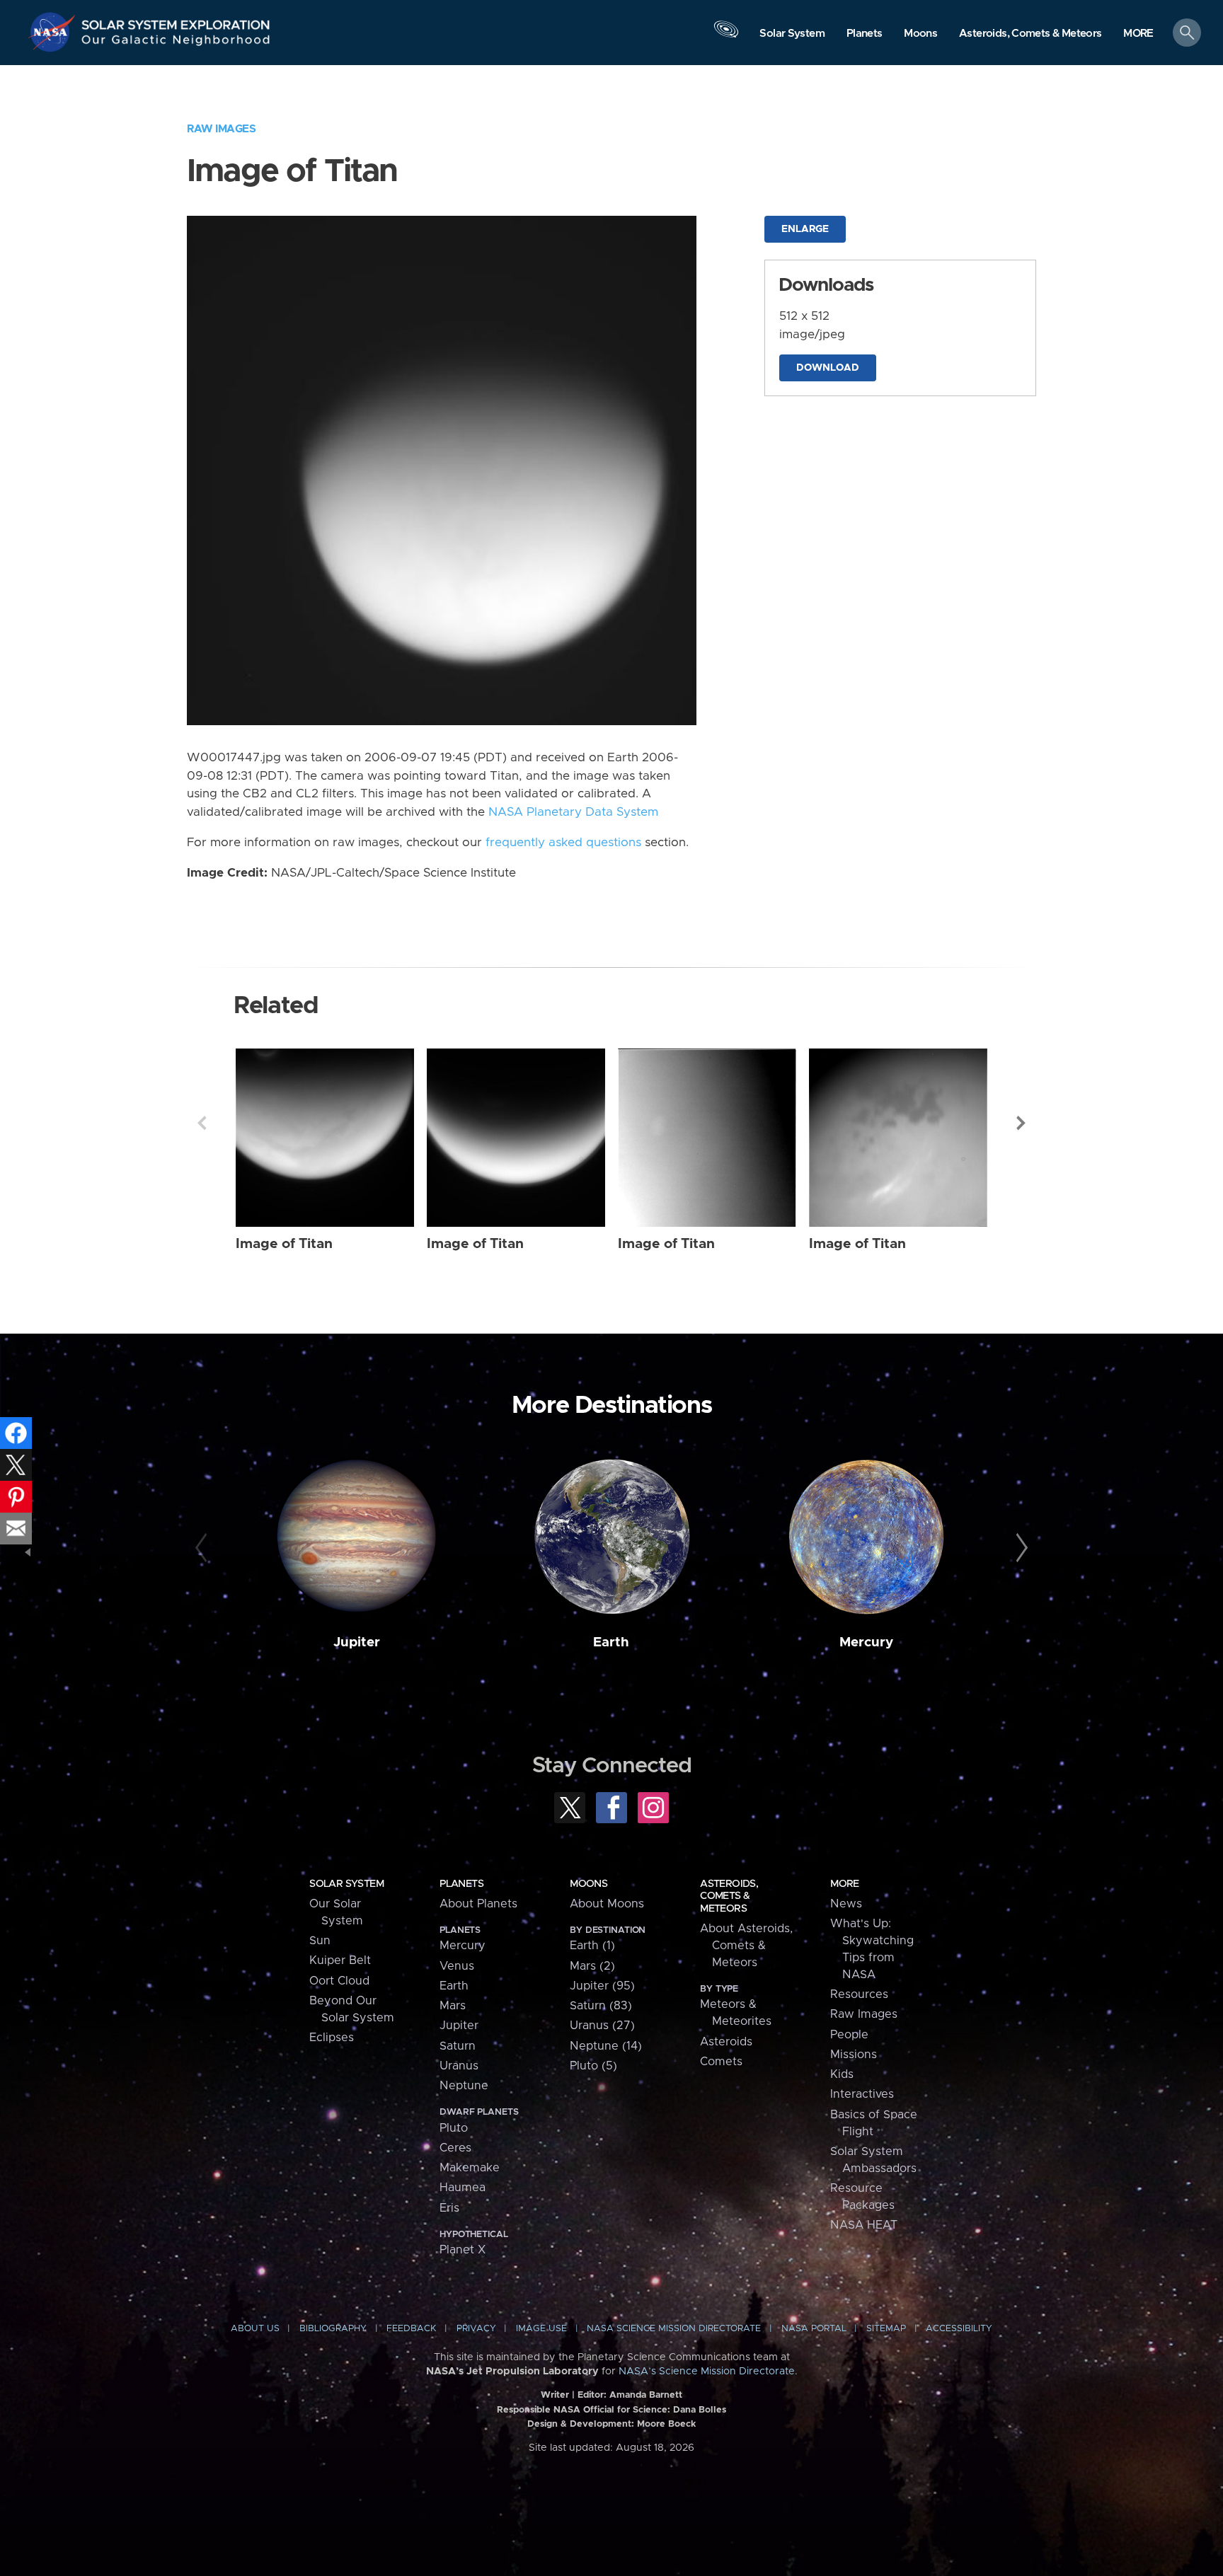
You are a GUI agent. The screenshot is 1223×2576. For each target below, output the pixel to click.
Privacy (476, 2329)
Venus (457, 1966)
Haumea (463, 2188)
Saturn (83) (601, 2006)
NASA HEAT (864, 2225)
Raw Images (221, 129)
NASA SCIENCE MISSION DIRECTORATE (674, 2329)
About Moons (607, 1904)
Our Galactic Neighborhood (176, 43)
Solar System (346, 1884)
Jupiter (357, 1642)
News (846, 1904)
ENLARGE (805, 229)
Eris (449, 2208)
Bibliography (333, 2329)
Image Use (541, 2329)
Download (828, 368)
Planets (461, 1884)
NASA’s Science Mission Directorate (707, 2372)
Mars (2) (592, 1966)
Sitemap (886, 2329)
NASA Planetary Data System (573, 812)
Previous (202, 1123)
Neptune (464, 2086)
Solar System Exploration (176, 21)
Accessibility (959, 2329)
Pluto (454, 2128)
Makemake (470, 2168)
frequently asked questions (563, 843)
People (849, 2035)
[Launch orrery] (726, 36)
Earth (611, 1642)
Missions (854, 2055)
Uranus (459, 2066)
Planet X (463, 2250)
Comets (721, 2062)
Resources (859, 1994)
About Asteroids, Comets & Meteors (746, 1946)
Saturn (458, 2046)
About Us (255, 2329)
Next (1021, 1123)
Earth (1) (592, 1946)
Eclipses (332, 2038)
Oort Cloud (339, 1981)
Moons (588, 1884)
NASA (54, 32)
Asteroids (726, 2042)
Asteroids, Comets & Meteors (729, 1896)
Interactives (862, 2094)
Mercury (866, 1642)
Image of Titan (284, 1244)
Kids (842, 2074)
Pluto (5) (593, 2066)
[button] (1138, 34)
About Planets (478, 1904)
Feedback (411, 2329)
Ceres (455, 2148)
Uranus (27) (602, 2026)
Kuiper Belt (340, 1960)
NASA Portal (814, 2329)
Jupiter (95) (602, 1986)
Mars (453, 2006)
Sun (320, 1941)
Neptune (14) (606, 2046)
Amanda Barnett (646, 2395)
